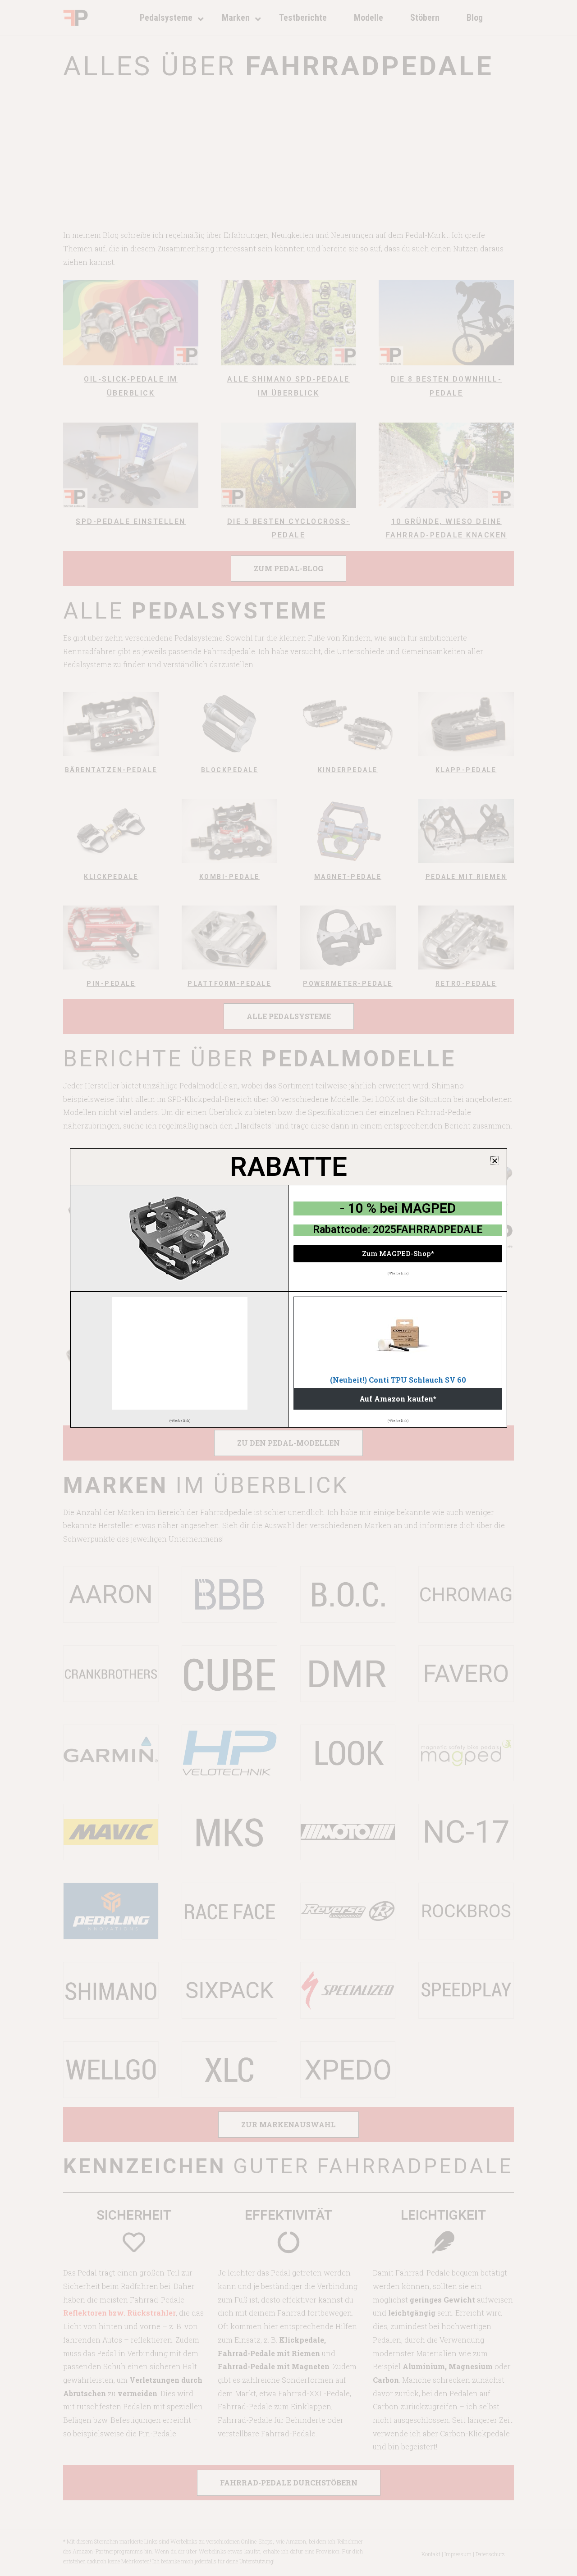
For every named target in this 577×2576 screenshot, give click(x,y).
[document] (288, 1288)
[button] (495, 1161)
